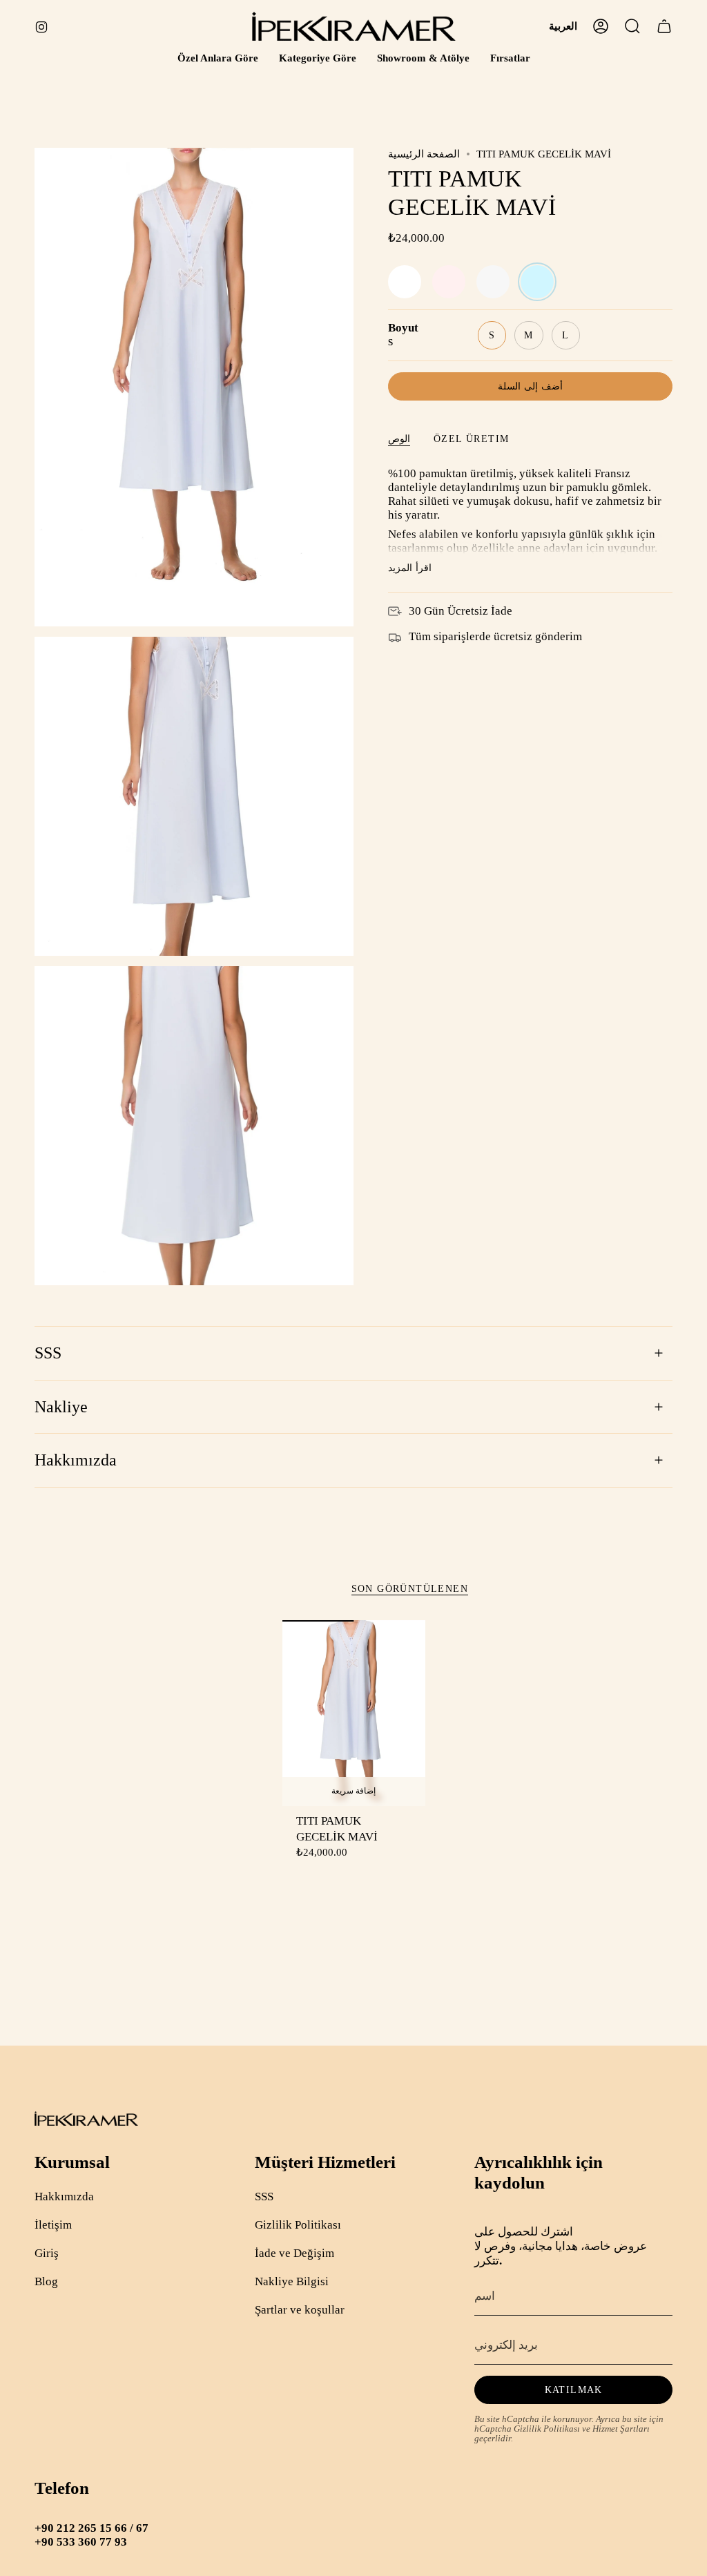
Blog (46, 2281)
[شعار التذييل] (86, 2118)
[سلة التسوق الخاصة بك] (664, 26)
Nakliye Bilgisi (292, 2281)
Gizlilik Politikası (298, 2225)
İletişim (53, 2225)
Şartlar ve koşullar (300, 2310)
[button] (218, 59)
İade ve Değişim (294, 2253)
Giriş (47, 2253)
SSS (48, 1353)
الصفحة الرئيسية (424, 154)
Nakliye (61, 1407)
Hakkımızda (76, 1460)
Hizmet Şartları (621, 2429)
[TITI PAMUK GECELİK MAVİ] (354, 1713)
